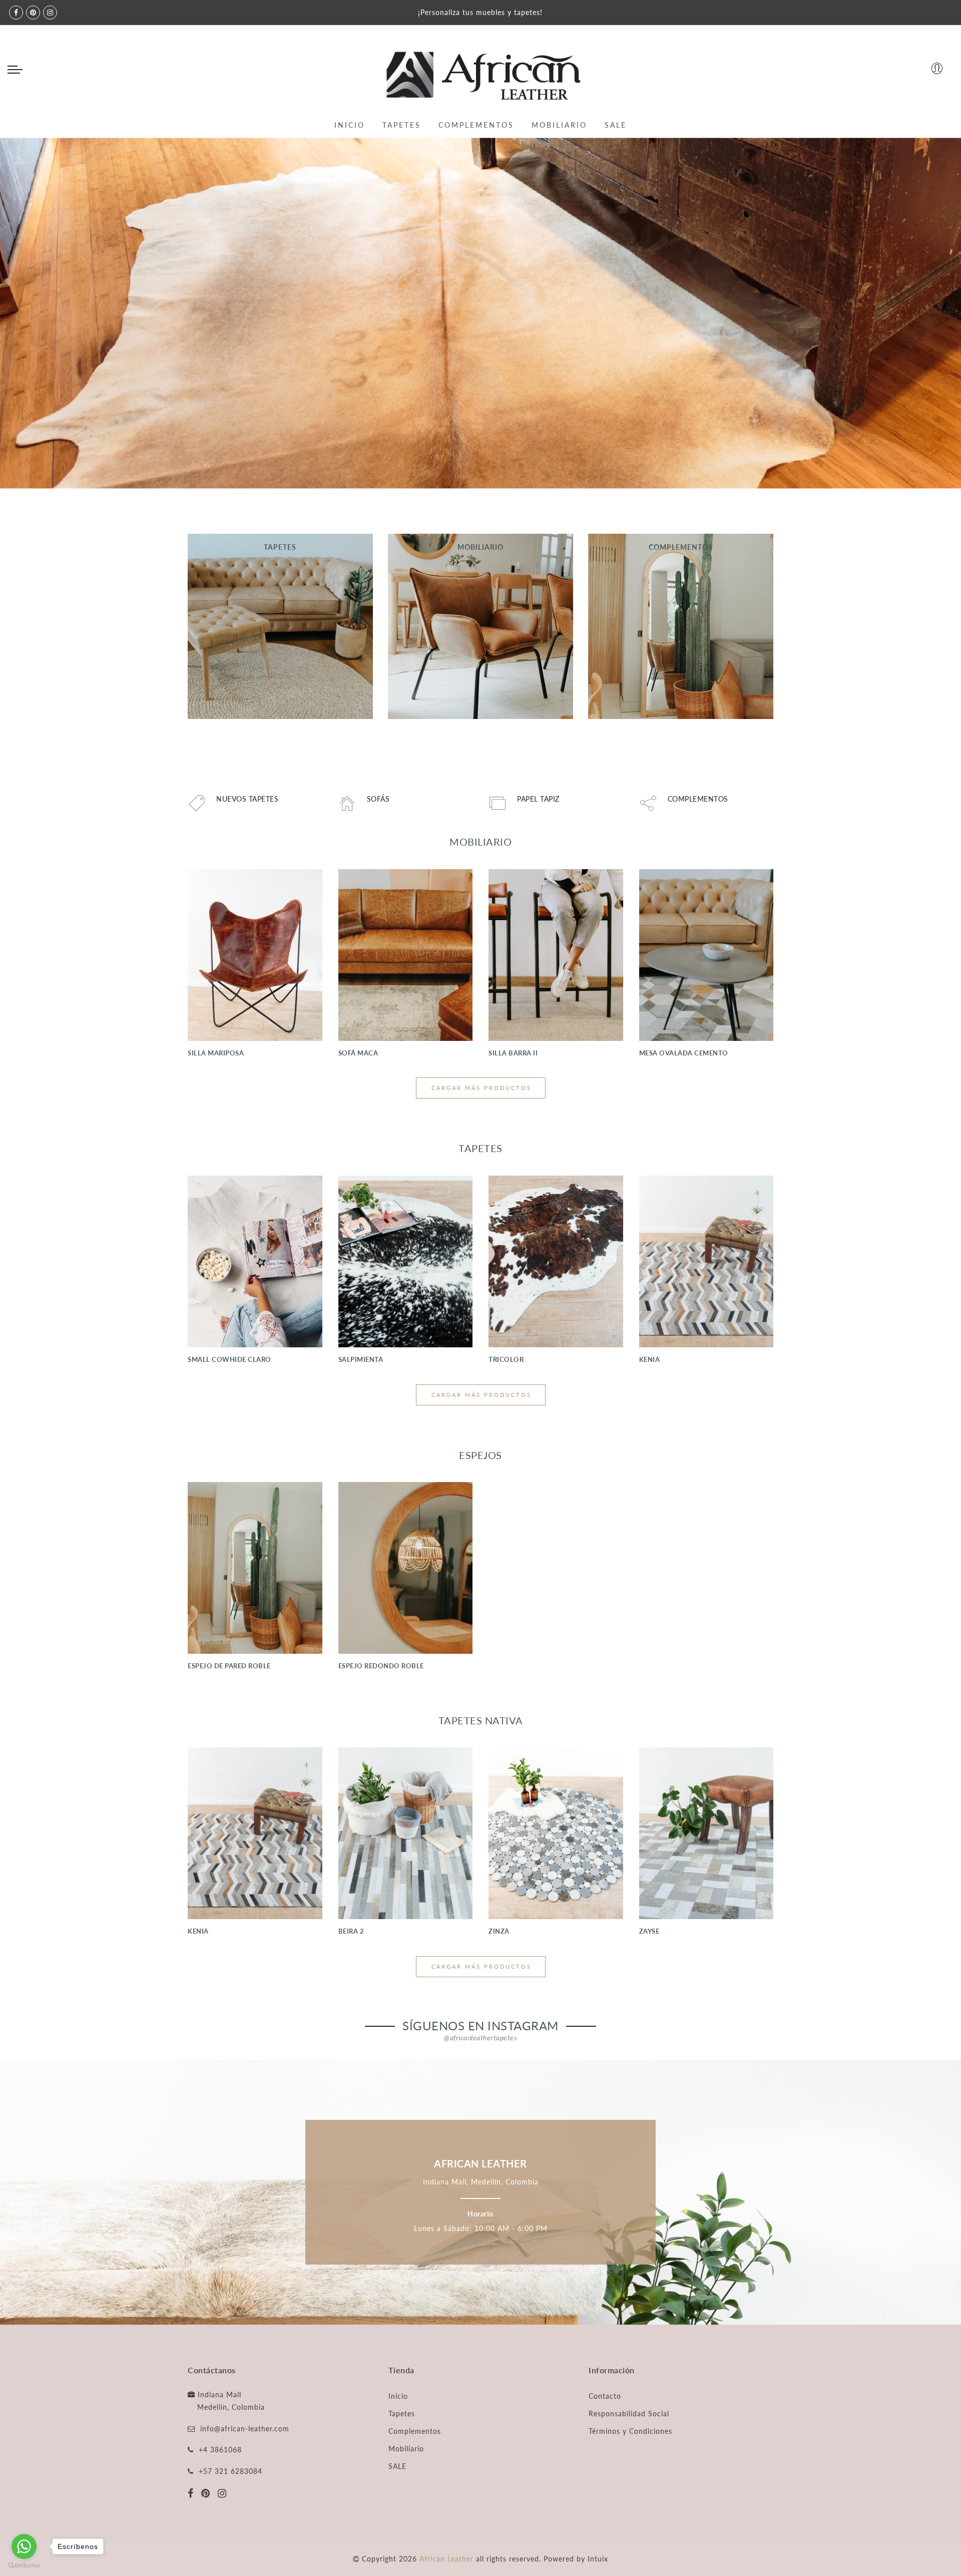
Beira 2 (351, 1931)
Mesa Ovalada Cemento (684, 1053)
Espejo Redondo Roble (381, 1666)
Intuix (598, 2559)
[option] (480, 313)
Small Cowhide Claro (229, 1359)
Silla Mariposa (216, 1053)
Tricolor (506, 1359)
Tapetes (402, 2414)
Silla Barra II (513, 1053)
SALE (616, 125)
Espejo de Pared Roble (229, 1666)
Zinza (499, 1931)
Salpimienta (361, 1359)
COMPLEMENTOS (476, 125)
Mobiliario (406, 2449)
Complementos (415, 2431)
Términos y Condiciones (630, 2431)
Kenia (650, 1359)
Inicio (398, 2396)
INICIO (350, 125)
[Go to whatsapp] (24, 2546)
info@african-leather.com (245, 2429)
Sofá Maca (358, 1053)
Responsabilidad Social (629, 2414)
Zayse (649, 1931)
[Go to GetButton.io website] (24, 2566)
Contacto (605, 2396)
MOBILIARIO (559, 125)
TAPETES (402, 125)
